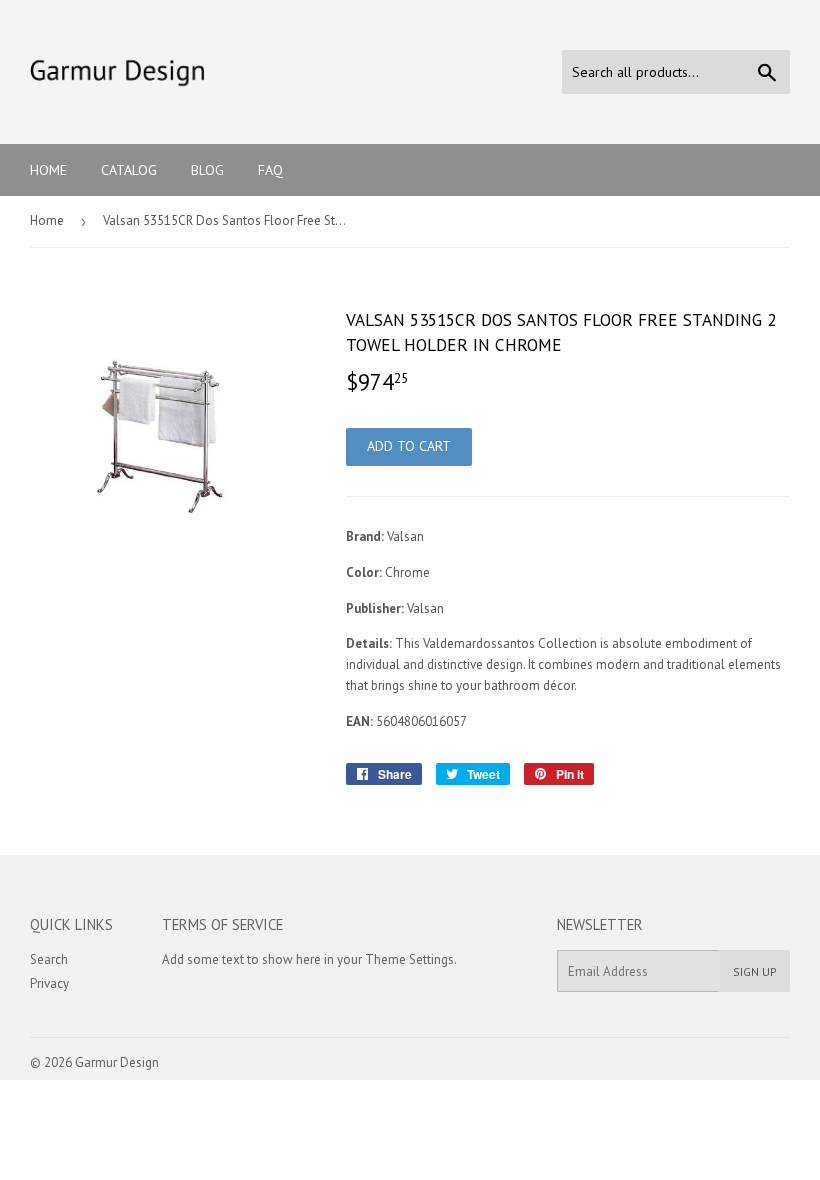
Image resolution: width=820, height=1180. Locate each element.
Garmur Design (117, 1062)
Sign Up (755, 971)
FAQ (270, 170)
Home (48, 170)
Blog (207, 170)
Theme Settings (409, 959)
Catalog (129, 170)
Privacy (49, 983)
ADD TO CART (409, 446)
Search (49, 959)
